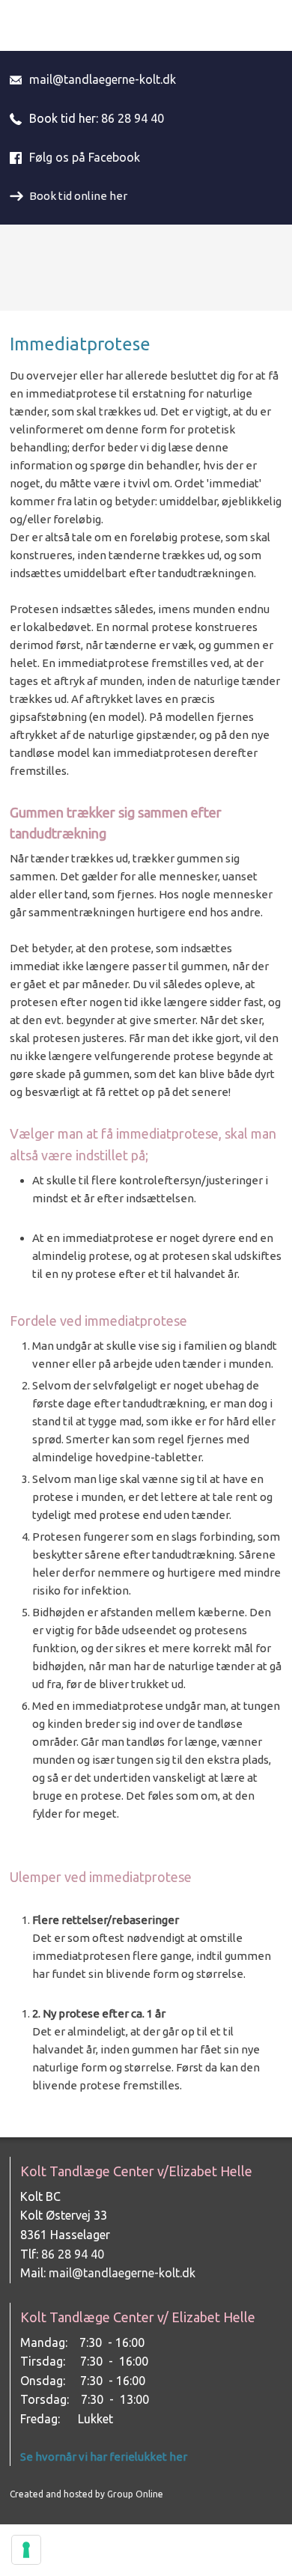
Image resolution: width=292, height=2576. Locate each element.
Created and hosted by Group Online (86, 2494)
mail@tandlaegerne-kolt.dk (103, 79)
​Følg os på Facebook (85, 157)
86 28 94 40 (133, 118)
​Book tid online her (78, 196)
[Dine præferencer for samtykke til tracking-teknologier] (26, 2550)
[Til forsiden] (146, 268)
